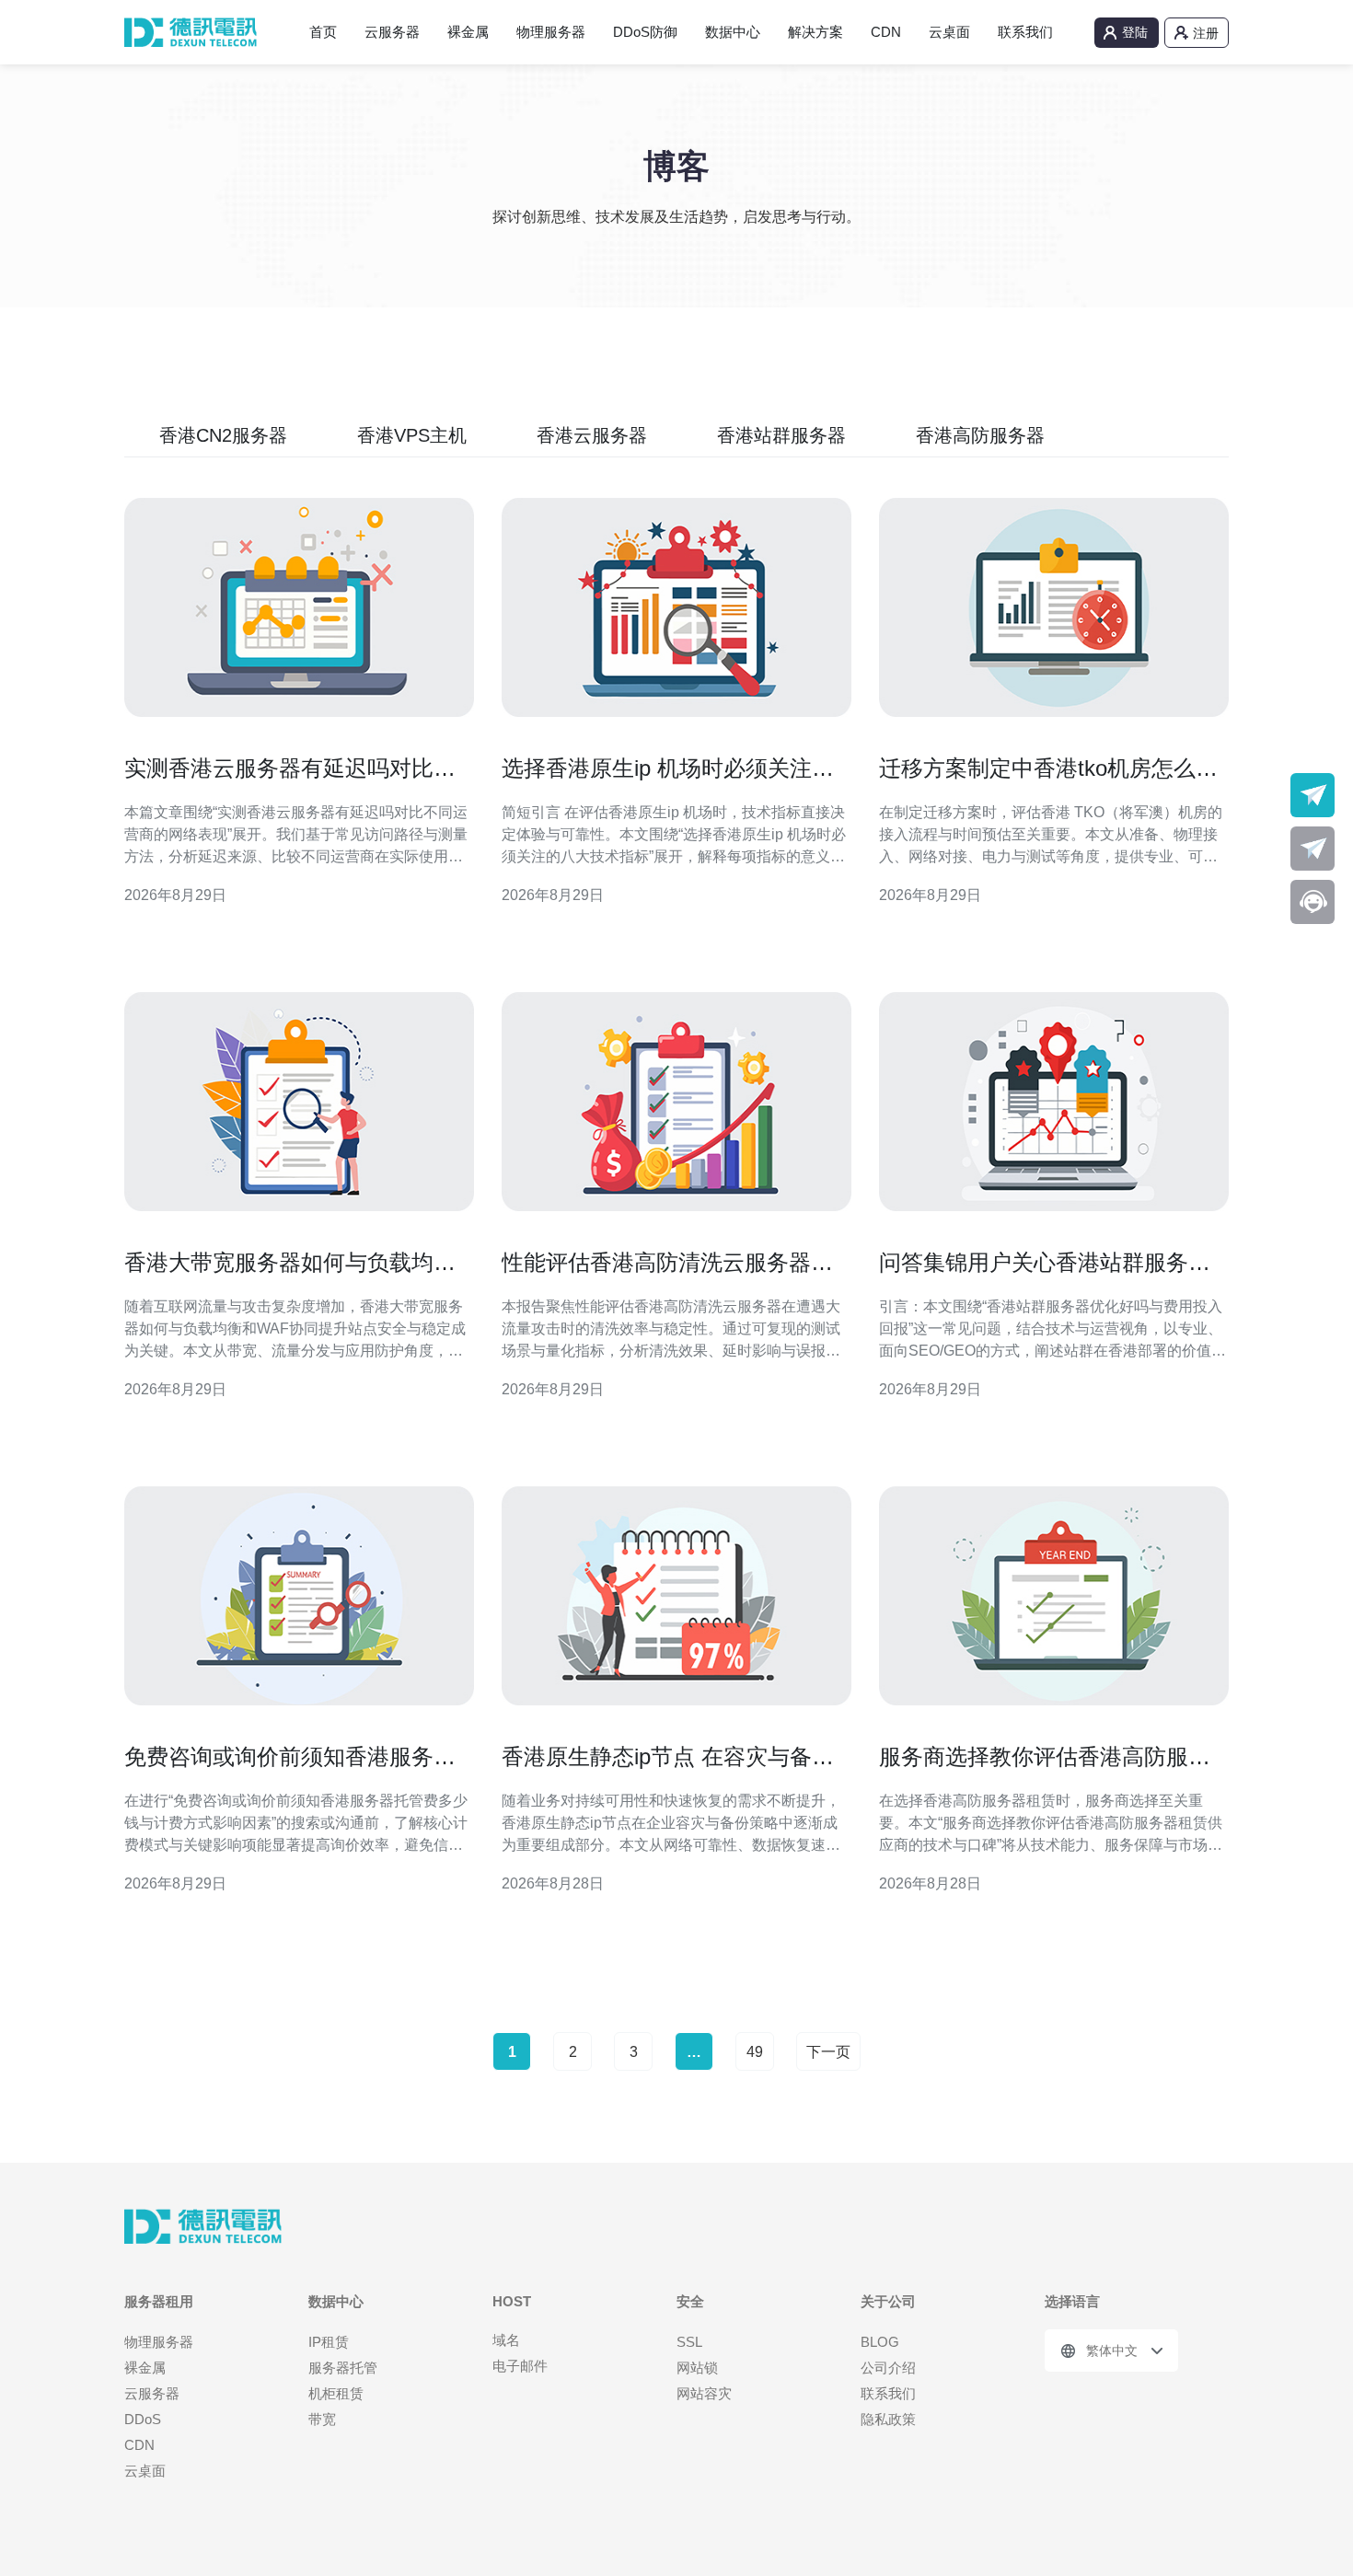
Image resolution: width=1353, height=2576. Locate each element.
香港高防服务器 (980, 435)
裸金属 (468, 32)
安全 (690, 2301)
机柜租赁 (336, 2393)
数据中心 (733, 32)
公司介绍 (888, 2368)
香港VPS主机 (412, 435)
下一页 (828, 2052)
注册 (1206, 33)
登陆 (1135, 32)
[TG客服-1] (1313, 795)
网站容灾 (704, 2393)
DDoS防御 (645, 32)
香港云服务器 (592, 435)
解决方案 (815, 32)
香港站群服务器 (781, 435)
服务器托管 (343, 2368)
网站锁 (697, 2368)
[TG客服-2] (1313, 849)
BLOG (880, 2342)
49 (755, 2052)
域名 (506, 2340)
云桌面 (949, 32)
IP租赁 (329, 2342)
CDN (886, 32)
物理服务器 (551, 32)
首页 (323, 32)
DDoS (143, 2419)
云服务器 (392, 32)
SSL (689, 2342)
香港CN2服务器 (223, 435)
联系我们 (1025, 32)
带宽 (322, 2419)
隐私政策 (888, 2419)
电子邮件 (520, 2366)
